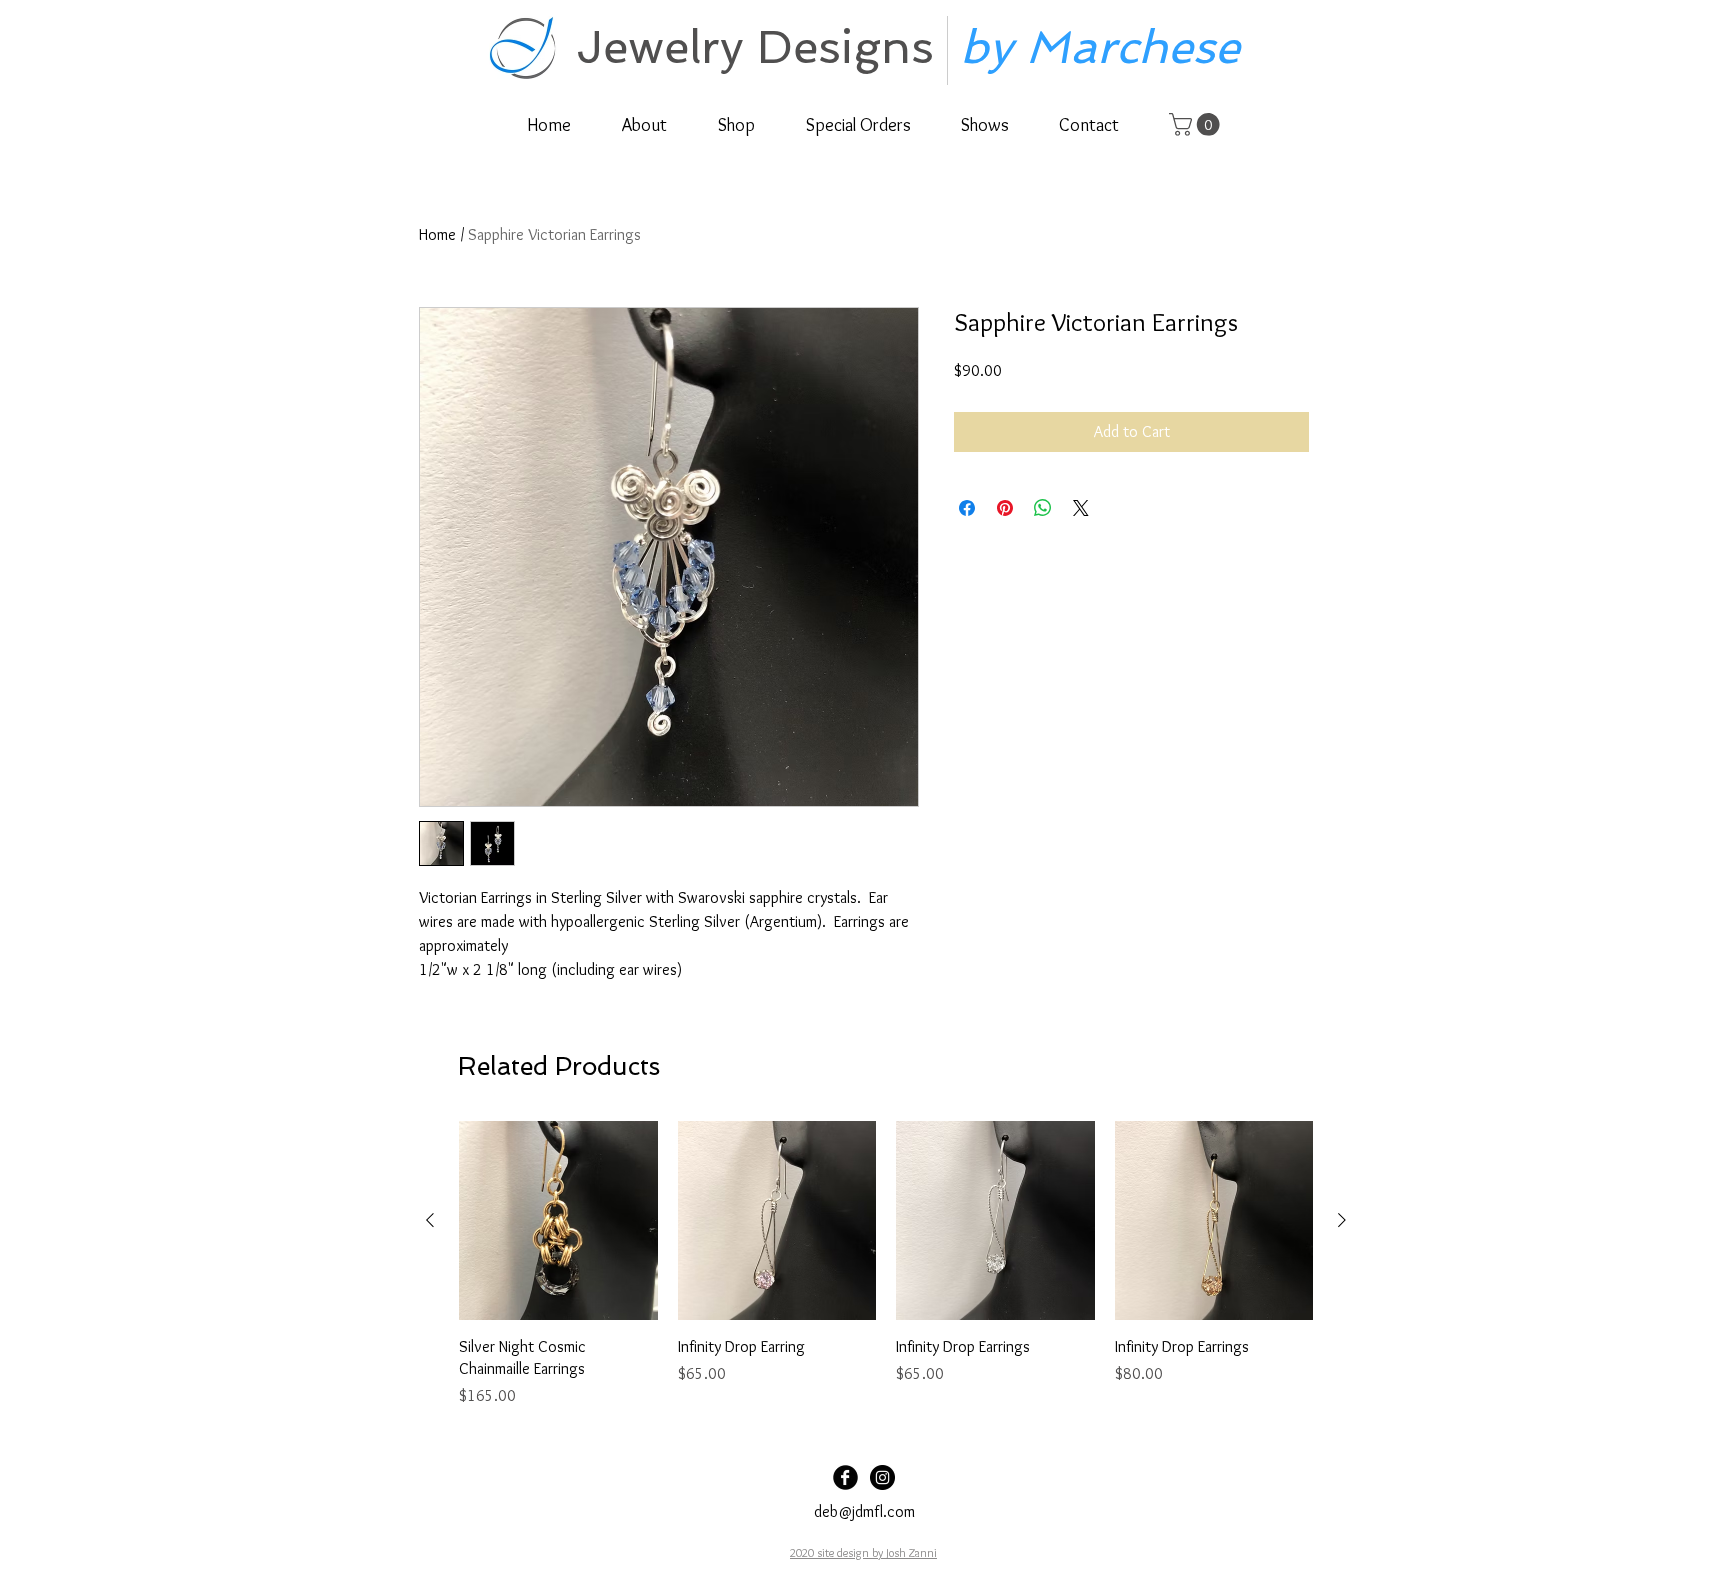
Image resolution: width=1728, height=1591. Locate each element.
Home (437, 234)
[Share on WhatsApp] (1043, 508)
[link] (1197, 124)
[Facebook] (845, 1477)
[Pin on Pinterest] (1005, 508)
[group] (886, 1264)
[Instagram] (882, 1477)
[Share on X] (1081, 508)
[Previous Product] (430, 1220)
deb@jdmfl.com (864, 1511)
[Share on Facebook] (967, 508)
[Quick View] (558, 1220)
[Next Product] (1342, 1220)
